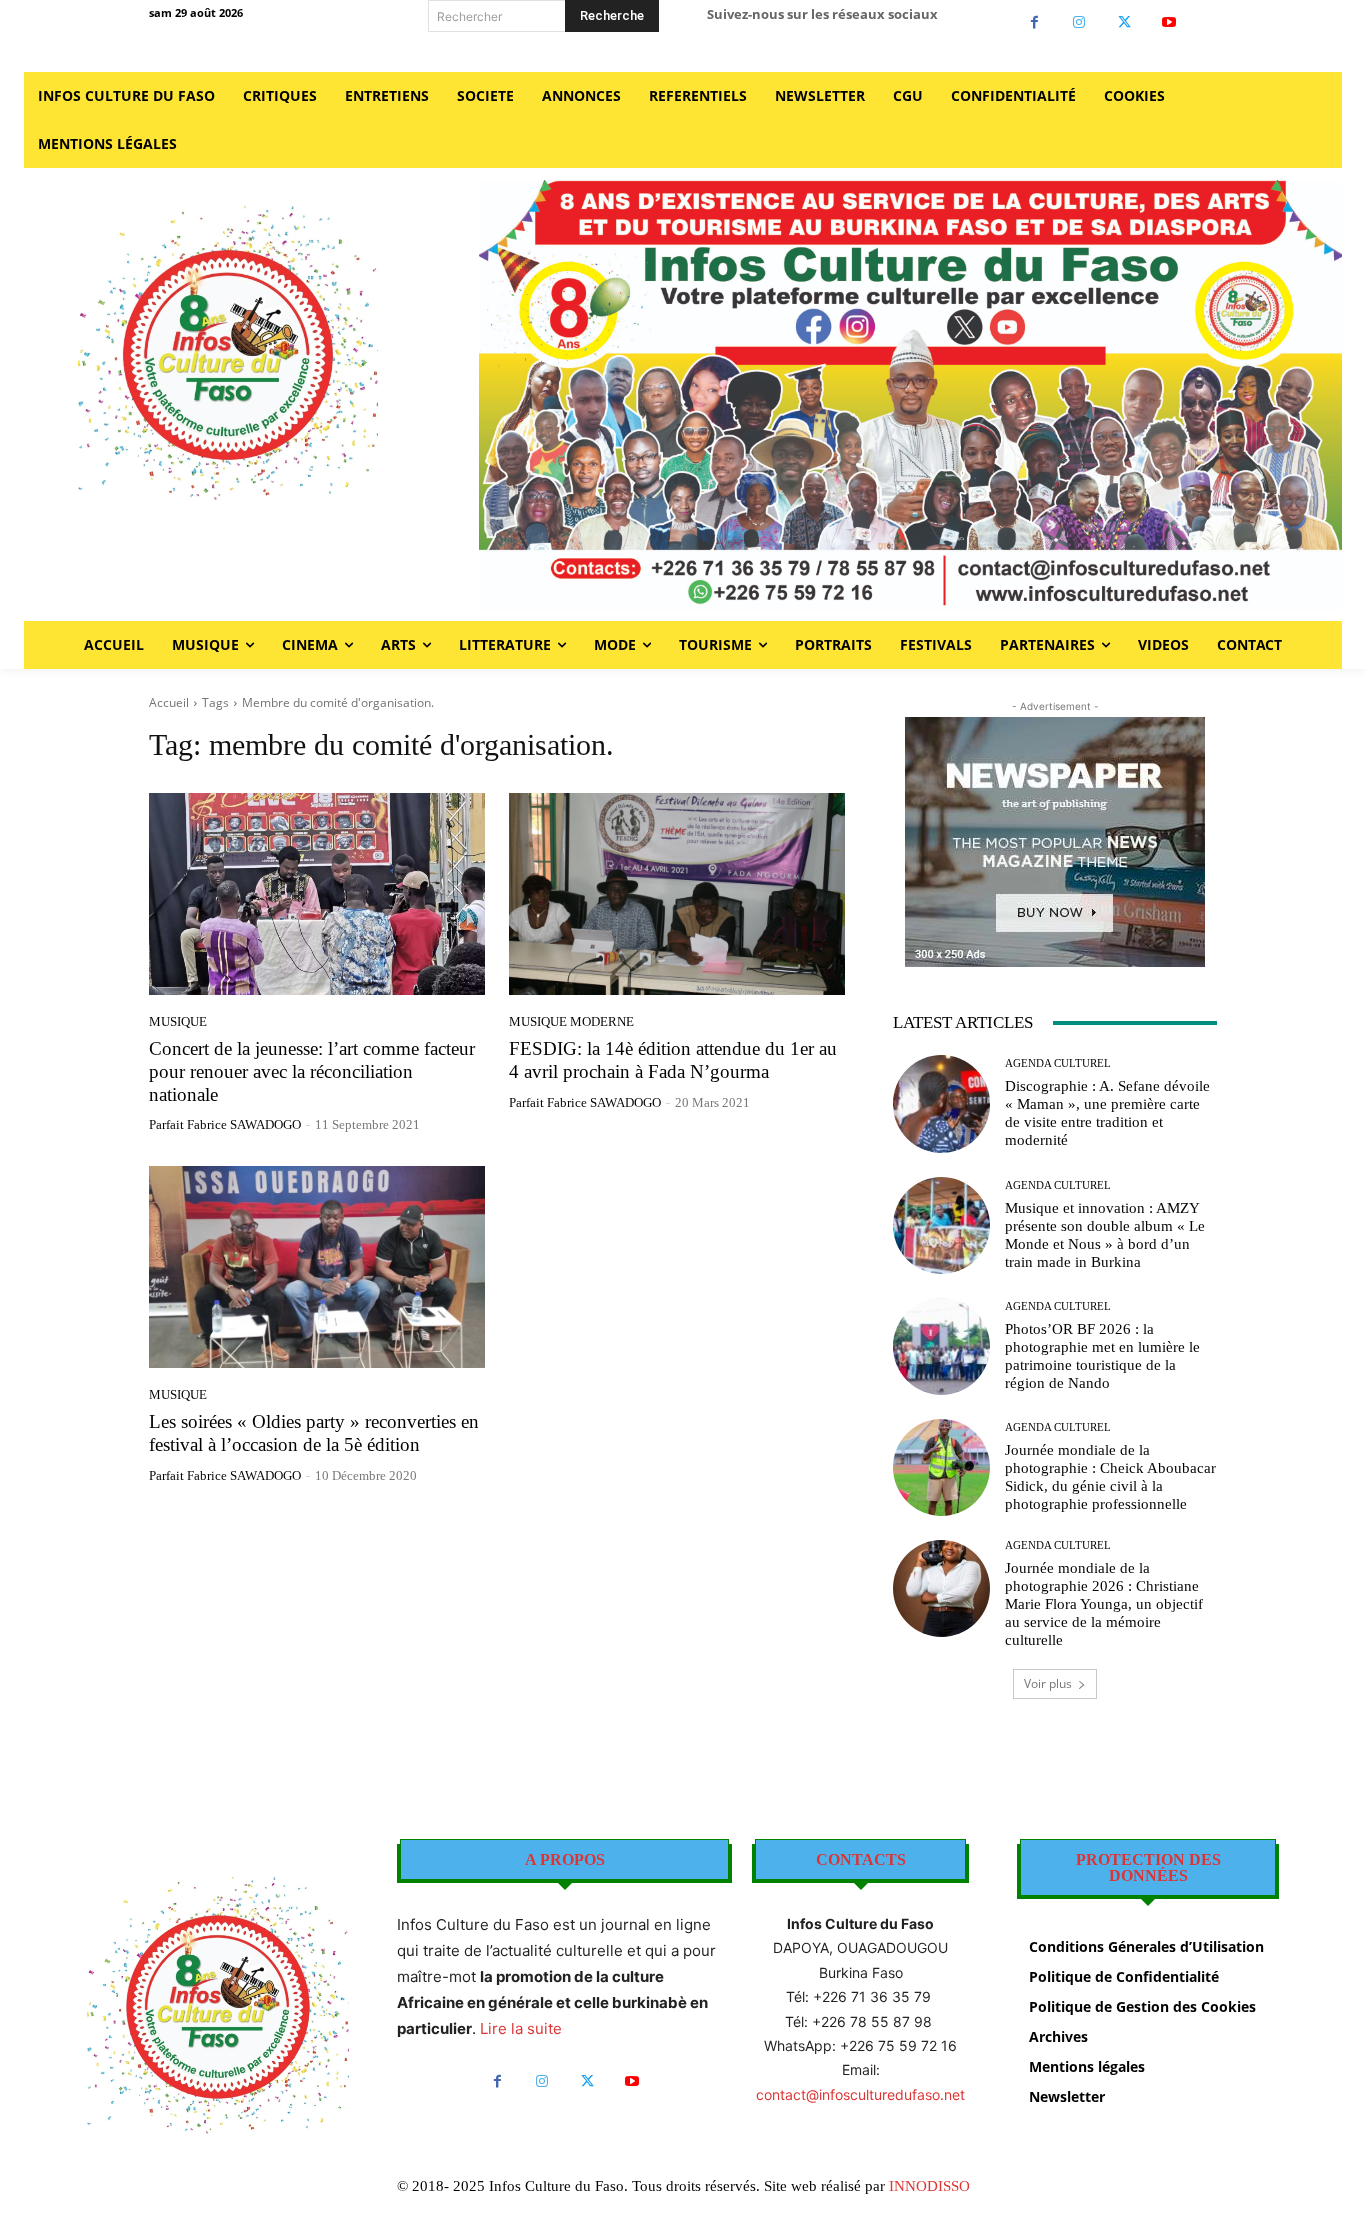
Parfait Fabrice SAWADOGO (225, 1124)
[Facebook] (1034, 22)
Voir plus (1048, 1683)
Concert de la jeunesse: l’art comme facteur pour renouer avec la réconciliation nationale (312, 1071)
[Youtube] (1169, 22)
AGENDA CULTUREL (1058, 1063)
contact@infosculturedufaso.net (860, 2094)
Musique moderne (571, 1021)
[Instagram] (1079, 22)
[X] (1124, 22)
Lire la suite (521, 2028)
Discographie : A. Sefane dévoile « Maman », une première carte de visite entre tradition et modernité (1107, 1113)
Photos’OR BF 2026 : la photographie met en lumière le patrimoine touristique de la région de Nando (1102, 1356)
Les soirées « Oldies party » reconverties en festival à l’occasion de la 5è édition (314, 1433)
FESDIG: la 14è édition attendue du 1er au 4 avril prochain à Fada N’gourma (673, 1060)
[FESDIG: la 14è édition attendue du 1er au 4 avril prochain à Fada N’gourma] (677, 894)
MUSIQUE (178, 1021)
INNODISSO (929, 2186)
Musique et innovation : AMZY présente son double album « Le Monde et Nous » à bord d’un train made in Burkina (1105, 1235)
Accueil (169, 702)
